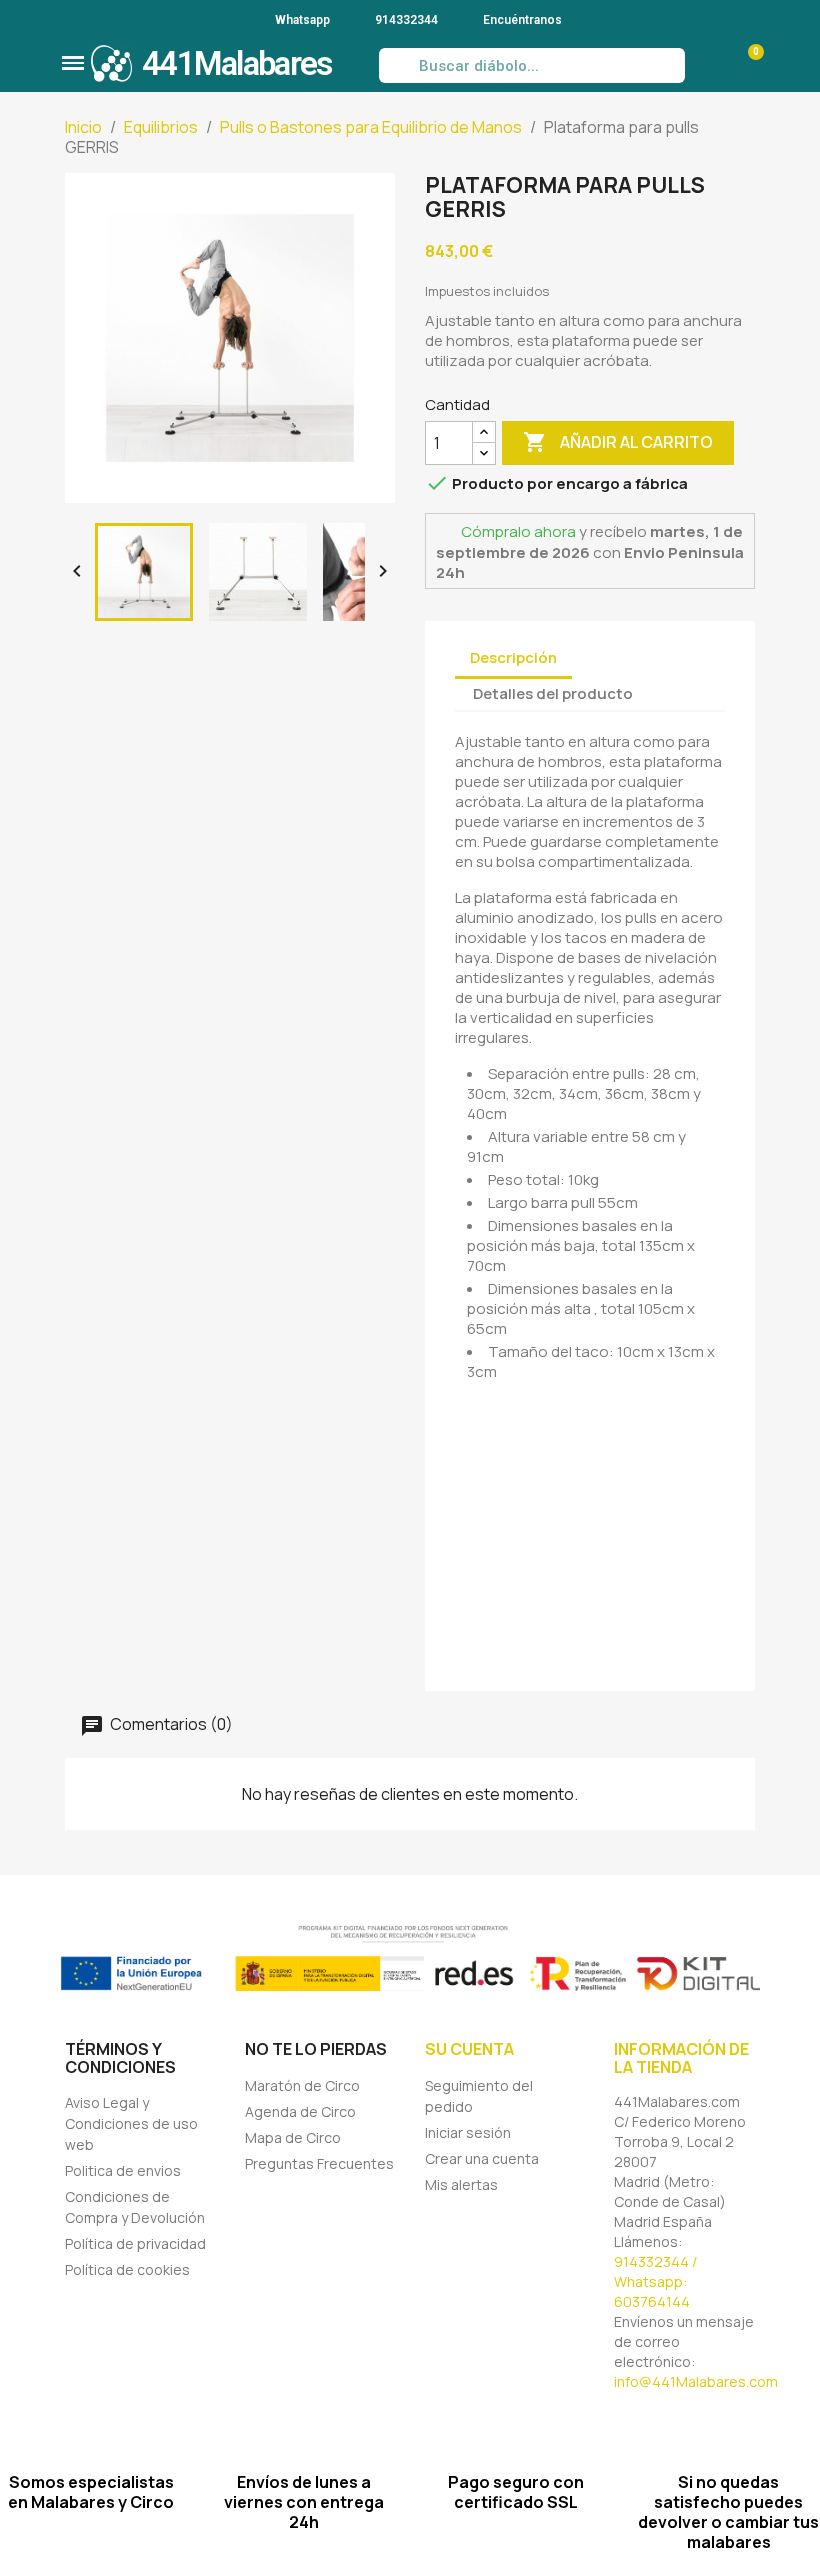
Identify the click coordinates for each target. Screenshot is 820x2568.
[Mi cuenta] (706, 66)
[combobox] (532, 65)
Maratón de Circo (302, 2085)
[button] (73, 63)
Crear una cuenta (482, 2158)
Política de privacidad (135, 2243)
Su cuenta (469, 2049)
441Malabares (237, 63)
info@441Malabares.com (696, 2381)
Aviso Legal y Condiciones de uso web (131, 2123)
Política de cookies (127, 2269)
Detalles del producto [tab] (553, 693)
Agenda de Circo (300, 2111)
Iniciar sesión (468, 2132)
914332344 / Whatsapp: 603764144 (655, 2281)
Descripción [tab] (513, 657)
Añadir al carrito (618, 442)
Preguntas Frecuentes (319, 2163)
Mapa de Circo (293, 2137)
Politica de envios (123, 2170)
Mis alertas (461, 2184)
